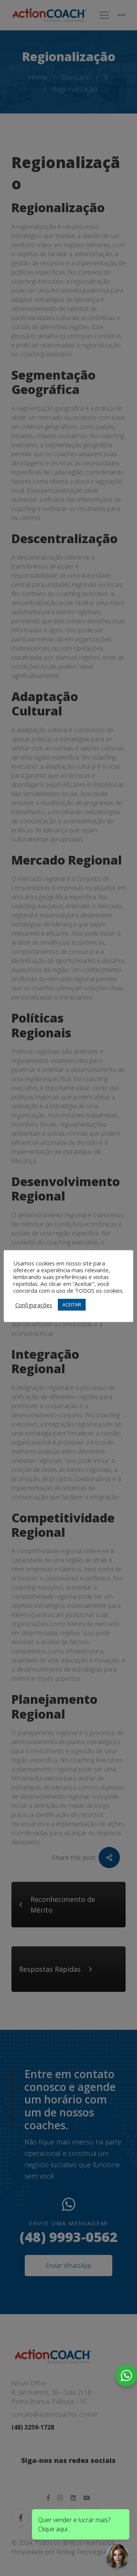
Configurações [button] (34, 1305)
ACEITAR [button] (72, 1305)
